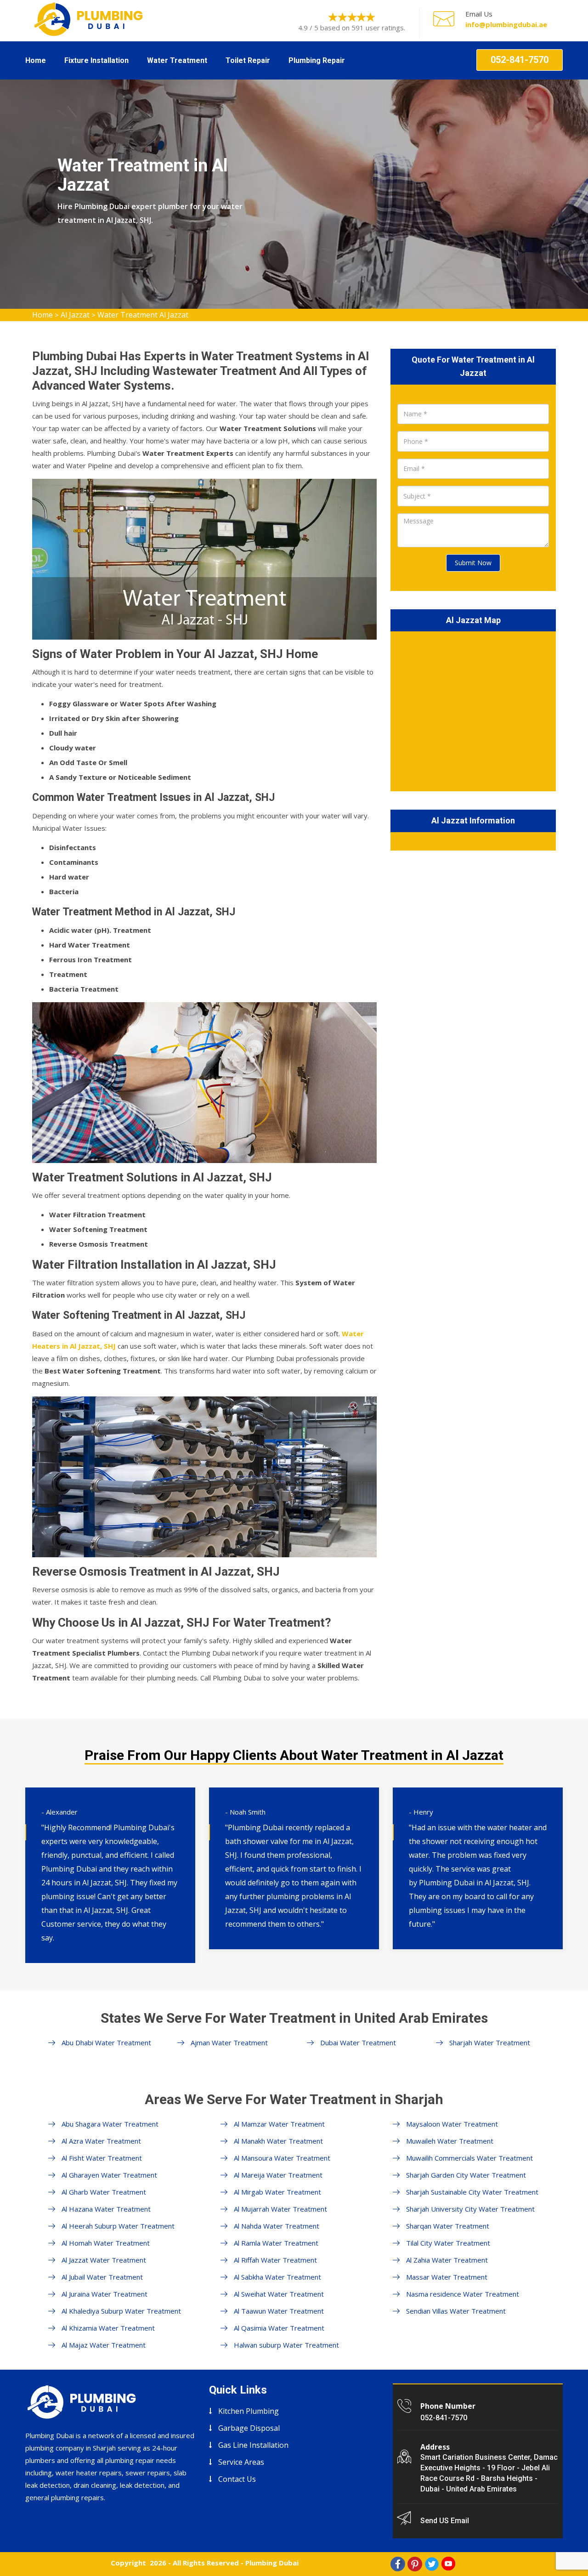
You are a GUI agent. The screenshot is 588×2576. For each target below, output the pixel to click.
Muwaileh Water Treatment (450, 2141)
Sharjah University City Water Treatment (470, 2209)
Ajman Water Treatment (229, 2043)
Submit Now (473, 563)
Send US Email (445, 2521)
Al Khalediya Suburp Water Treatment (121, 2311)
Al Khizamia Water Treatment (108, 2328)
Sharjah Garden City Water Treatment (466, 2175)
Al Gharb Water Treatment (104, 2192)
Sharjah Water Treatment (490, 2043)
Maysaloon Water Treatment (452, 2124)
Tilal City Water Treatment (448, 2243)
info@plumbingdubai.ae (506, 24)
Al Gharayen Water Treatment (109, 2175)
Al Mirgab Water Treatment (277, 2192)
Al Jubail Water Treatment (102, 2277)
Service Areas (241, 2462)
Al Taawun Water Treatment (279, 2311)
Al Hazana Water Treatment (106, 2209)
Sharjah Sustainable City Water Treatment (472, 2192)
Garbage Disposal (249, 2428)
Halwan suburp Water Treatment (286, 2345)
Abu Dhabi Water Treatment (106, 2043)
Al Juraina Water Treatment (105, 2294)
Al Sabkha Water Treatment (277, 2277)
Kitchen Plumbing (249, 2411)
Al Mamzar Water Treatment (279, 2124)
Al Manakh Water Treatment (278, 2141)
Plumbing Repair (317, 60)
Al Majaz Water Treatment (104, 2345)
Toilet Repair (248, 60)
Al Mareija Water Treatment (278, 2175)
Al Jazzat (75, 315)
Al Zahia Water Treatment (447, 2260)
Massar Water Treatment (447, 2277)
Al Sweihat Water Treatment (279, 2294)
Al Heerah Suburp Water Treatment (118, 2226)
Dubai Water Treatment (358, 2043)
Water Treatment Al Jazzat (143, 315)
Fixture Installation (96, 60)
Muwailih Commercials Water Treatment (469, 2158)
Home (36, 60)
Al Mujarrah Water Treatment (280, 2209)
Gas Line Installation (253, 2445)
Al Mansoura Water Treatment (282, 2158)
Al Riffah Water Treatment (275, 2260)
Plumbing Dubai (272, 2563)
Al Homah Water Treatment (106, 2243)
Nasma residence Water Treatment (463, 2294)
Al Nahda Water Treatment (277, 2226)
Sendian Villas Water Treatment (456, 2311)
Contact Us (237, 2479)
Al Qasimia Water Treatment (279, 2328)
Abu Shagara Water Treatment (110, 2124)
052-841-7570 (520, 60)
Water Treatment (177, 60)
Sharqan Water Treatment (448, 2226)
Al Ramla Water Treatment (276, 2243)
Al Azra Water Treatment (101, 2141)
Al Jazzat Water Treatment (104, 2260)
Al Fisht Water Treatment (102, 2158)
